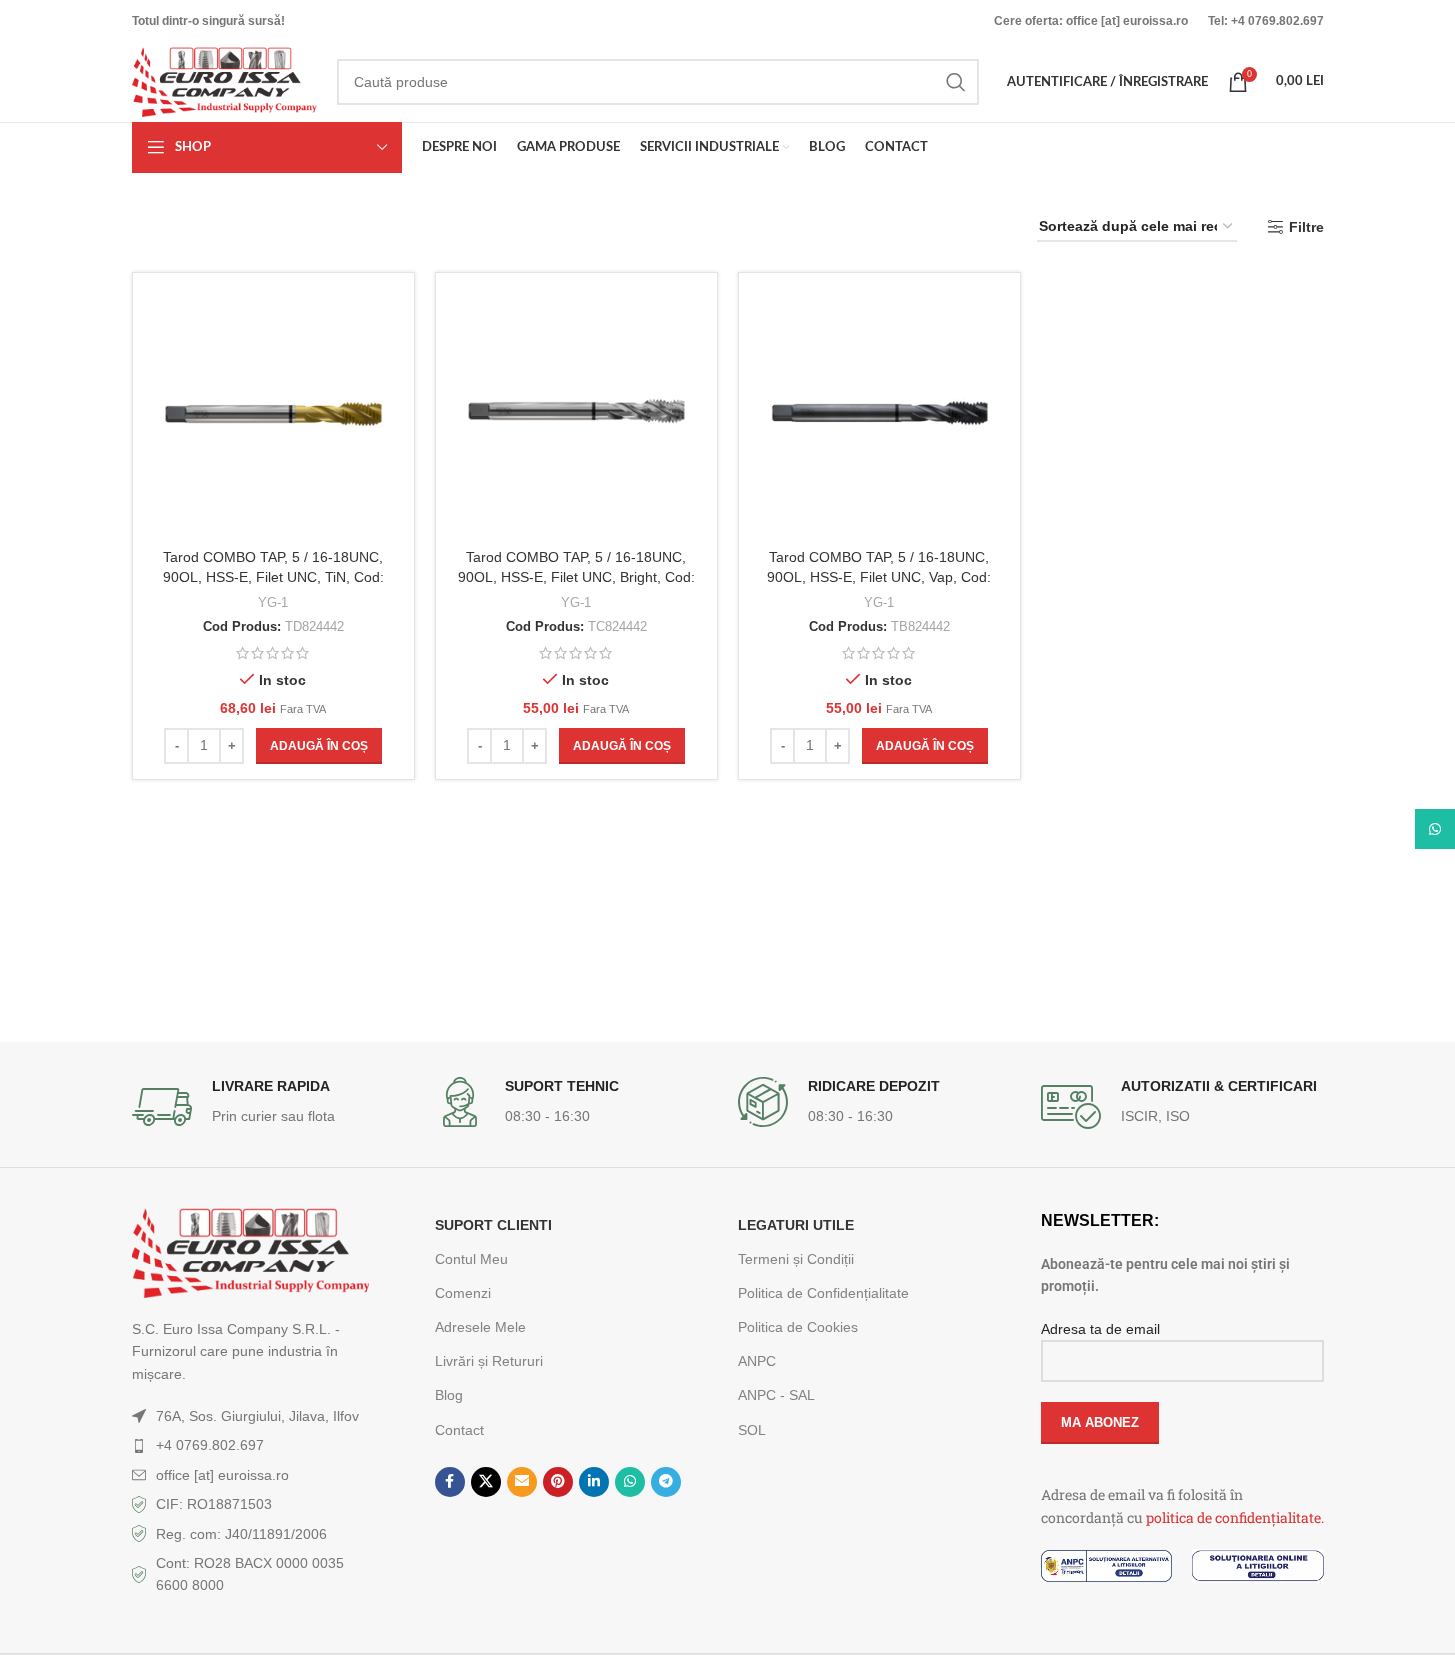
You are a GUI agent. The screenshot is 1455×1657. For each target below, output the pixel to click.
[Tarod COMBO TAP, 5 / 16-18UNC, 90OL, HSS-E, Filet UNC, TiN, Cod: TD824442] (273, 413)
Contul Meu (471, 1259)
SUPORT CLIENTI (493, 1225)
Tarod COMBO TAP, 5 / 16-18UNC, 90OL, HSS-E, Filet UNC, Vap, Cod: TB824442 (879, 576)
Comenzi (463, 1293)
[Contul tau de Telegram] (666, 1482)
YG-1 (273, 602)
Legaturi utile (796, 1225)
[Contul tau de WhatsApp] (630, 1482)
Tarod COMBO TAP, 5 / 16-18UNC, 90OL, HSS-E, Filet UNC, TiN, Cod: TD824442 (273, 576)
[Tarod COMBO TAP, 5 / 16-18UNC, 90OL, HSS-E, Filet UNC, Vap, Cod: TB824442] (879, 413)
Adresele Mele (480, 1327)
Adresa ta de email (1100, 1329)
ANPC (757, 1361)
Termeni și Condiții (796, 1259)
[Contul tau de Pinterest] (558, 1482)
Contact (459, 1430)
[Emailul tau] (522, 1482)
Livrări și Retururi (489, 1361)
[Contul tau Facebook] (450, 1482)
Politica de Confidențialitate (823, 1293)
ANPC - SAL (776, 1395)
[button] (319, 746)
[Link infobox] (273, 1107)
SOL (752, 1430)
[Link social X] (486, 1482)
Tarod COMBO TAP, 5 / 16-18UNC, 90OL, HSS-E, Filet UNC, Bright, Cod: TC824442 (576, 576)
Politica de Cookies (798, 1327)
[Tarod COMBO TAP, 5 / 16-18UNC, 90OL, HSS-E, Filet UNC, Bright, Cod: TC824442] (576, 413)
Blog (449, 1395)
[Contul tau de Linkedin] (594, 1482)
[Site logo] (224, 81)
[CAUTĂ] (956, 82)
